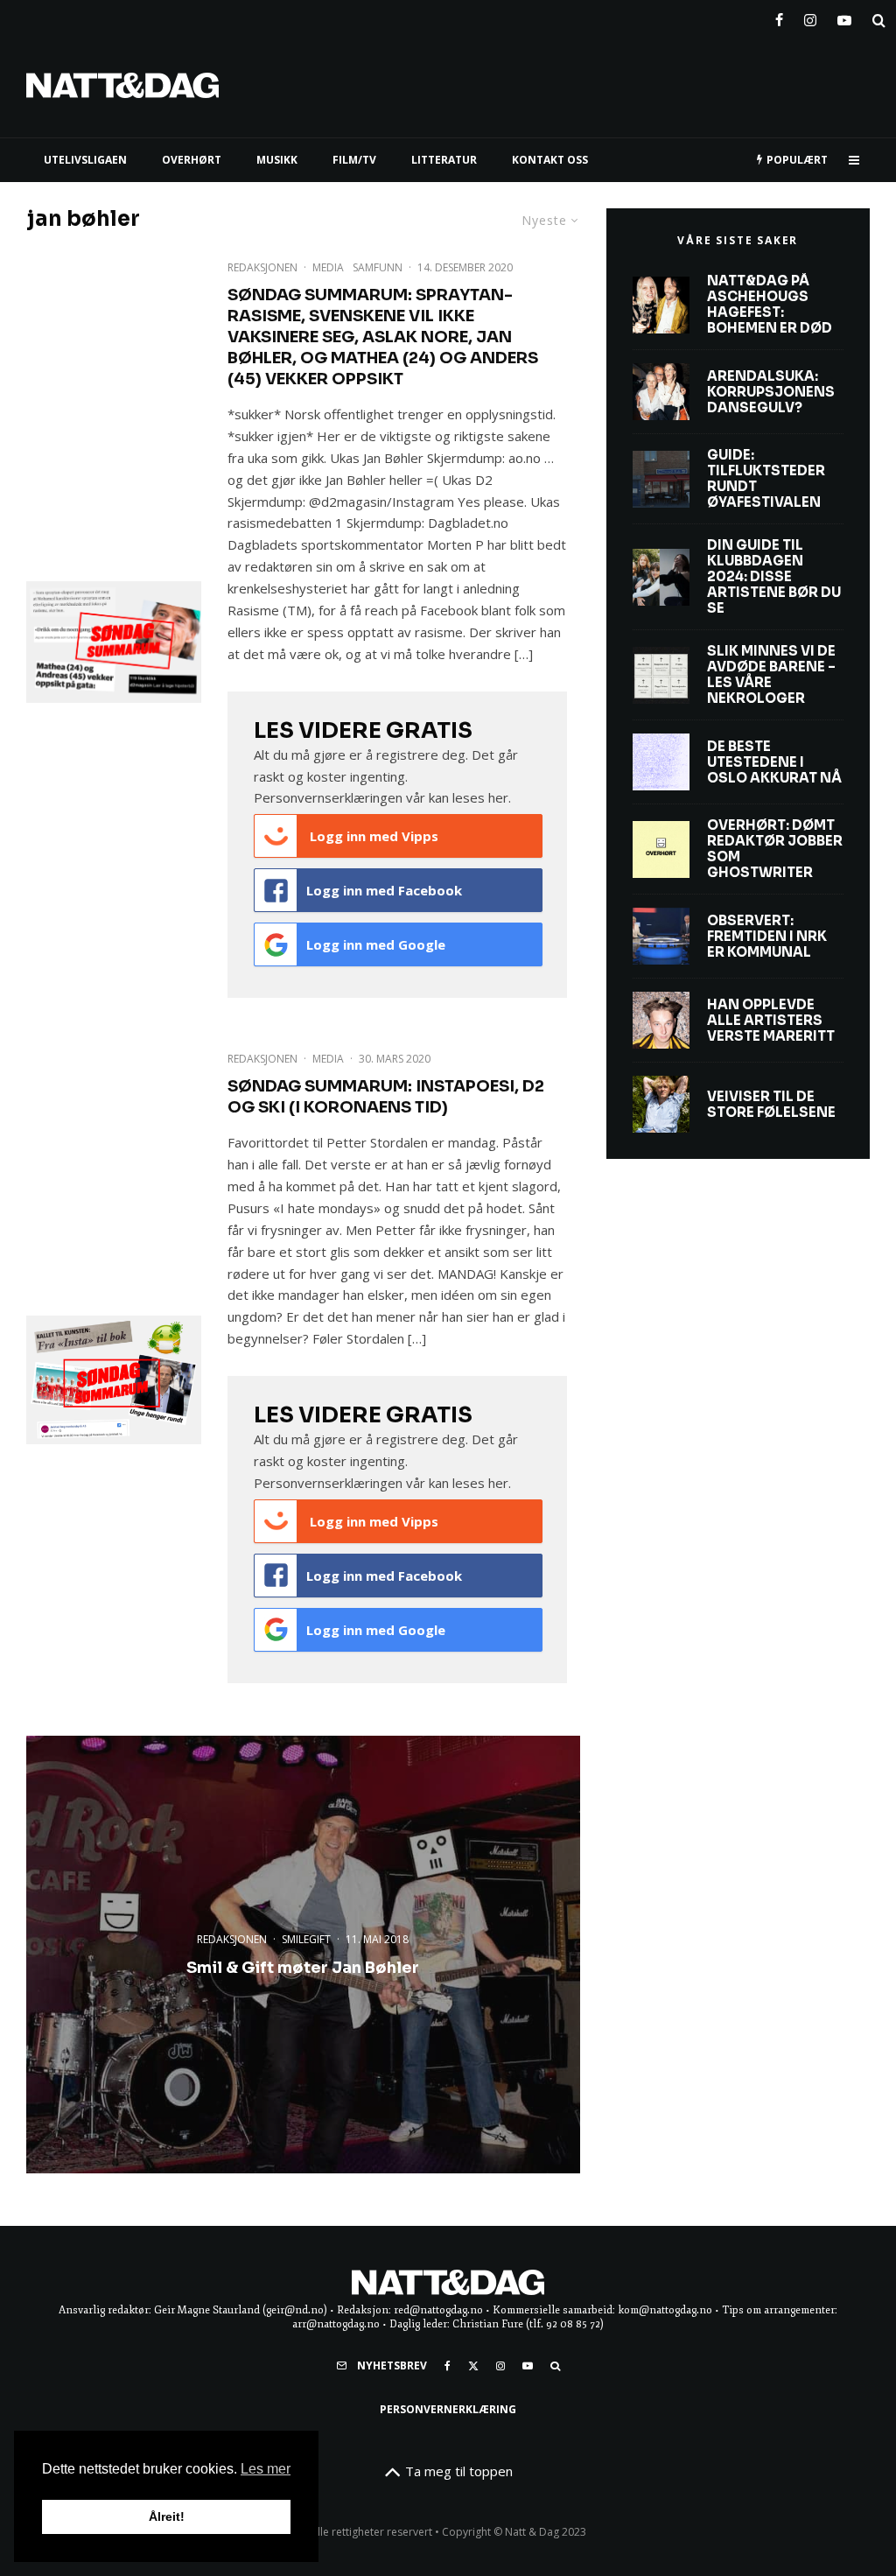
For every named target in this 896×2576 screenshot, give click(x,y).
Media (328, 267)
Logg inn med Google (376, 944)
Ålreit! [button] (167, 2516)
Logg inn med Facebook (384, 890)
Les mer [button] (266, 2469)
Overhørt (192, 160)
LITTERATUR (444, 160)
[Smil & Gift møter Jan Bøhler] (303, 1955)
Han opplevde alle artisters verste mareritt (771, 1021)
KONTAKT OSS (550, 160)
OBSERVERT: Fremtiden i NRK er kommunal (767, 937)
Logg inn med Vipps (372, 836)
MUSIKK (277, 160)
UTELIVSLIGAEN (85, 160)
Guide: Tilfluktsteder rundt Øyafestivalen (766, 479)
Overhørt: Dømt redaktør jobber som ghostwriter (775, 849)
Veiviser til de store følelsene (771, 1105)
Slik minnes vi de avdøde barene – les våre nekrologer (771, 675)
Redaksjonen (262, 267)
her (498, 797)
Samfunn (378, 267)
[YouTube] (844, 17)
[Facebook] (779, 17)
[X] (473, 2366)
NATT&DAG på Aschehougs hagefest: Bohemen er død (770, 305)
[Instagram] (810, 17)
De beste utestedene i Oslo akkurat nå (774, 762)
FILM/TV (354, 160)
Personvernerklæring (448, 2409)
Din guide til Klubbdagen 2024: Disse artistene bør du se (774, 577)
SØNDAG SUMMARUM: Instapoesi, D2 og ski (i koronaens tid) (386, 1097)
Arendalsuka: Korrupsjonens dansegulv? (771, 392)
